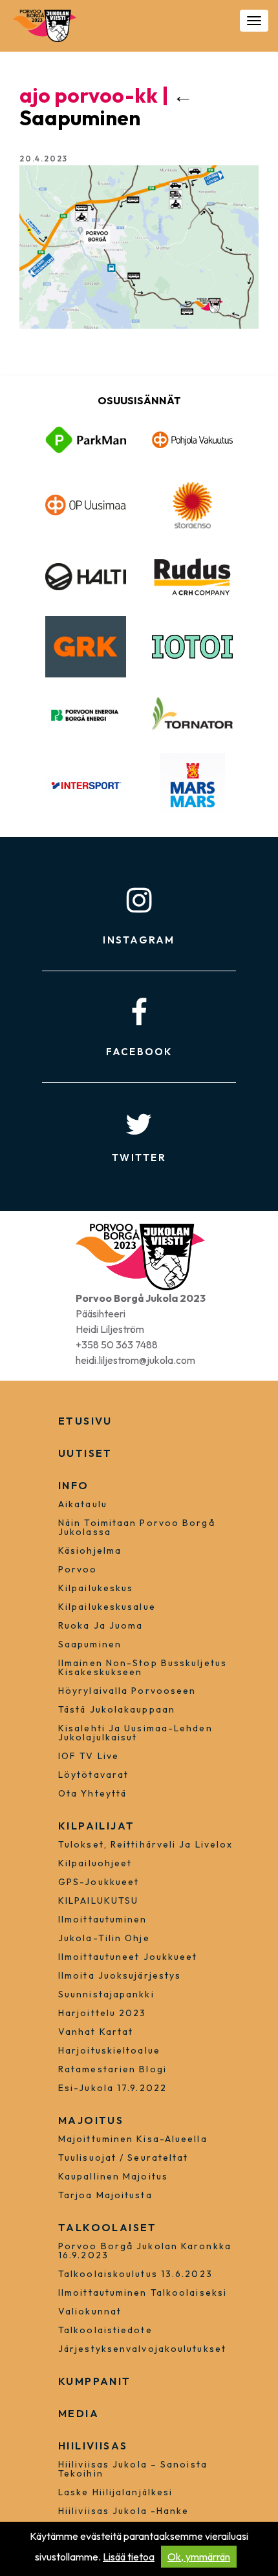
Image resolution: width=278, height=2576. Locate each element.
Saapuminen (106, 106)
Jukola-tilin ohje (104, 1938)
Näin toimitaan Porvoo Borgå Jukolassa (137, 1527)
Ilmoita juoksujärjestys (120, 1975)
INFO (74, 1485)
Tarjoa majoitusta (105, 2195)
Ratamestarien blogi (112, 2069)
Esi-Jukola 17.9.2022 (112, 2088)
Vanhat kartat (96, 2032)
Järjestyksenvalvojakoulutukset (142, 2349)
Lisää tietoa (129, 2557)
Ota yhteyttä (92, 1793)
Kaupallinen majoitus (113, 2176)
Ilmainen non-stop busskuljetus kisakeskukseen (143, 1667)
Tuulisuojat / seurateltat (123, 2158)
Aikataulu (83, 1504)
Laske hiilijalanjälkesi (115, 2492)
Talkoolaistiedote (105, 2330)
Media (79, 2413)
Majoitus (91, 2120)
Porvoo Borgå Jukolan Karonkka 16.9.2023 (145, 2251)
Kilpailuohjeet (95, 1863)
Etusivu (85, 1421)
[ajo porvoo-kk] (139, 246)
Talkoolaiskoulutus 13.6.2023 (135, 2274)
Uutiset (85, 1453)
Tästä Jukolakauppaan (117, 1709)
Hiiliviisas (93, 2446)
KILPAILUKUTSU (98, 1901)
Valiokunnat (90, 2311)
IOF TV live (89, 1756)
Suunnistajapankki (106, 1994)
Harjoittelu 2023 (102, 2013)
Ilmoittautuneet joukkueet (128, 1957)
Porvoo (78, 1569)
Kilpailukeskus (96, 1588)
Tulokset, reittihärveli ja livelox (145, 1844)
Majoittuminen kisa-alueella (133, 2139)
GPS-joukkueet (99, 1882)
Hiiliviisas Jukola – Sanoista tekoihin (133, 2469)
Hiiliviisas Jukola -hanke (124, 2511)
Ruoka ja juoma (101, 1625)
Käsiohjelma (90, 1551)
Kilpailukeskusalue (107, 1607)
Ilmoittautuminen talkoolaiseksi (143, 2293)
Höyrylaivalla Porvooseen (127, 1691)
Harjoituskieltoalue (109, 2050)
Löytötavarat (93, 1775)
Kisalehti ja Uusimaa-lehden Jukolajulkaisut (135, 1733)
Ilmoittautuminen (103, 1919)
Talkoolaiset (108, 2227)
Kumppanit (95, 2381)
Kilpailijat (96, 1826)
